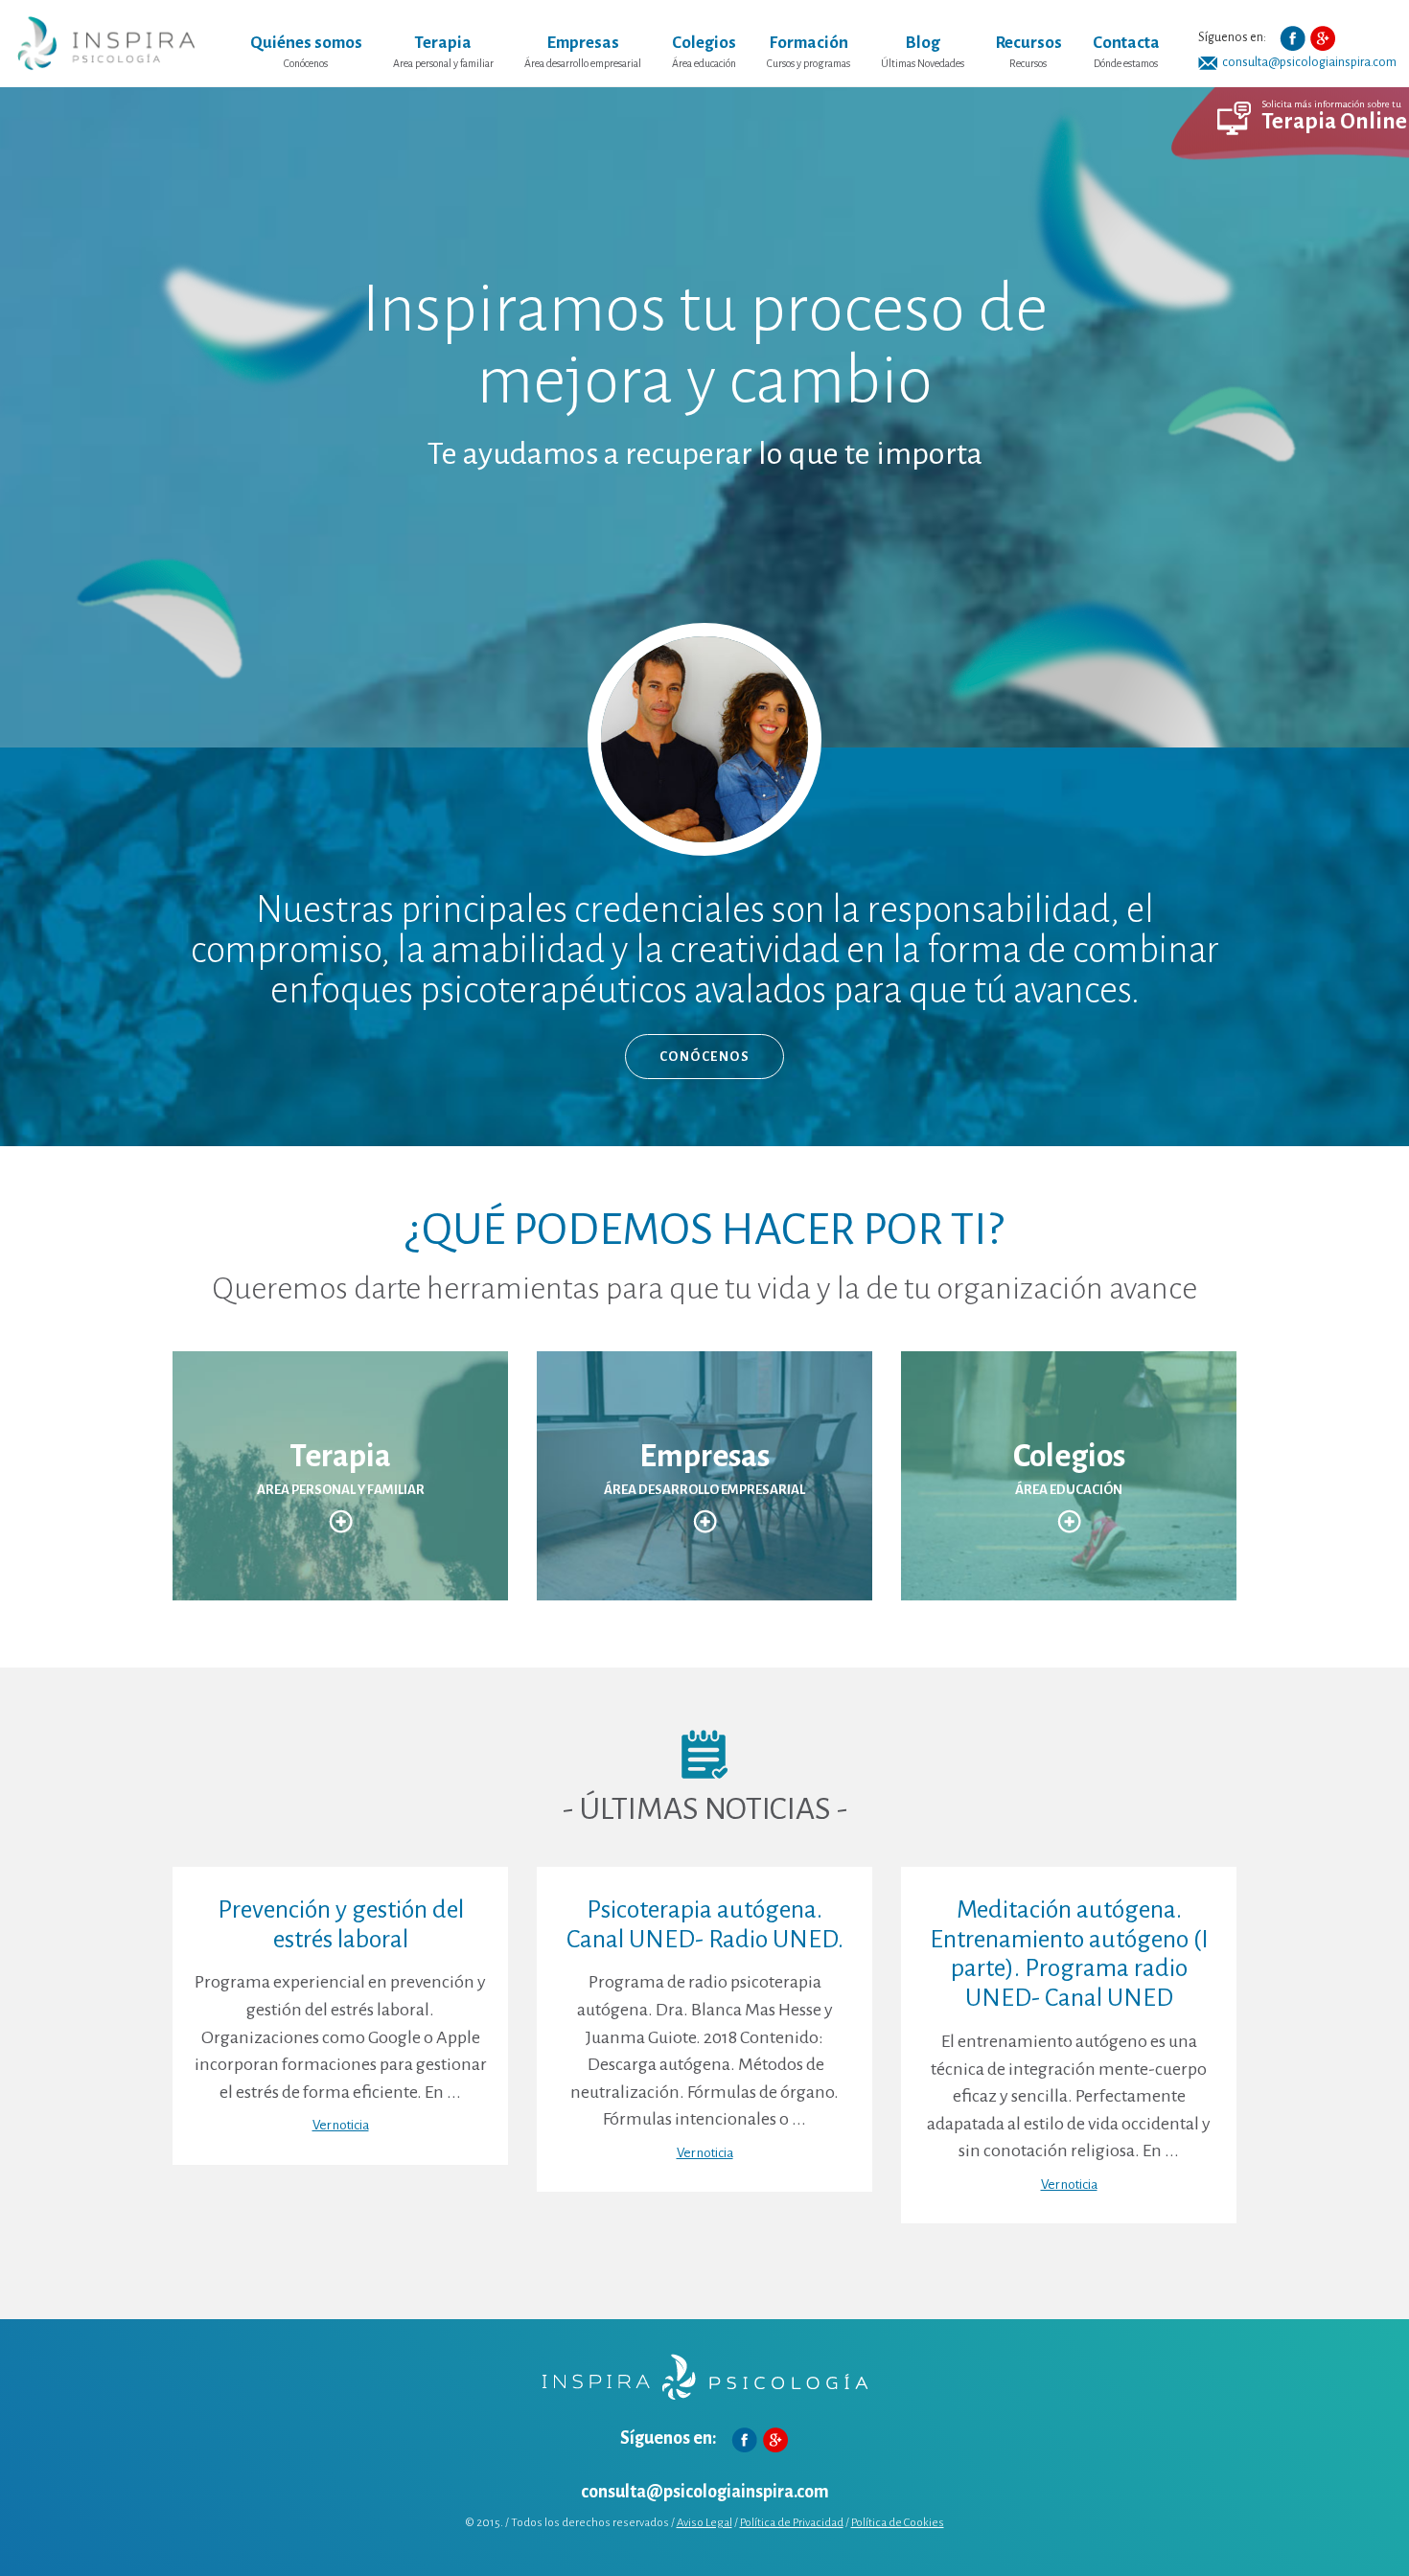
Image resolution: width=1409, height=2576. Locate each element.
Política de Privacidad (792, 2523)
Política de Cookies (898, 2523)
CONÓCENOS (705, 1057)
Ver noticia (341, 2125)
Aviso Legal (704, 2523)
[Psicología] (106, 43)
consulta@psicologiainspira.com (705, 2492)
